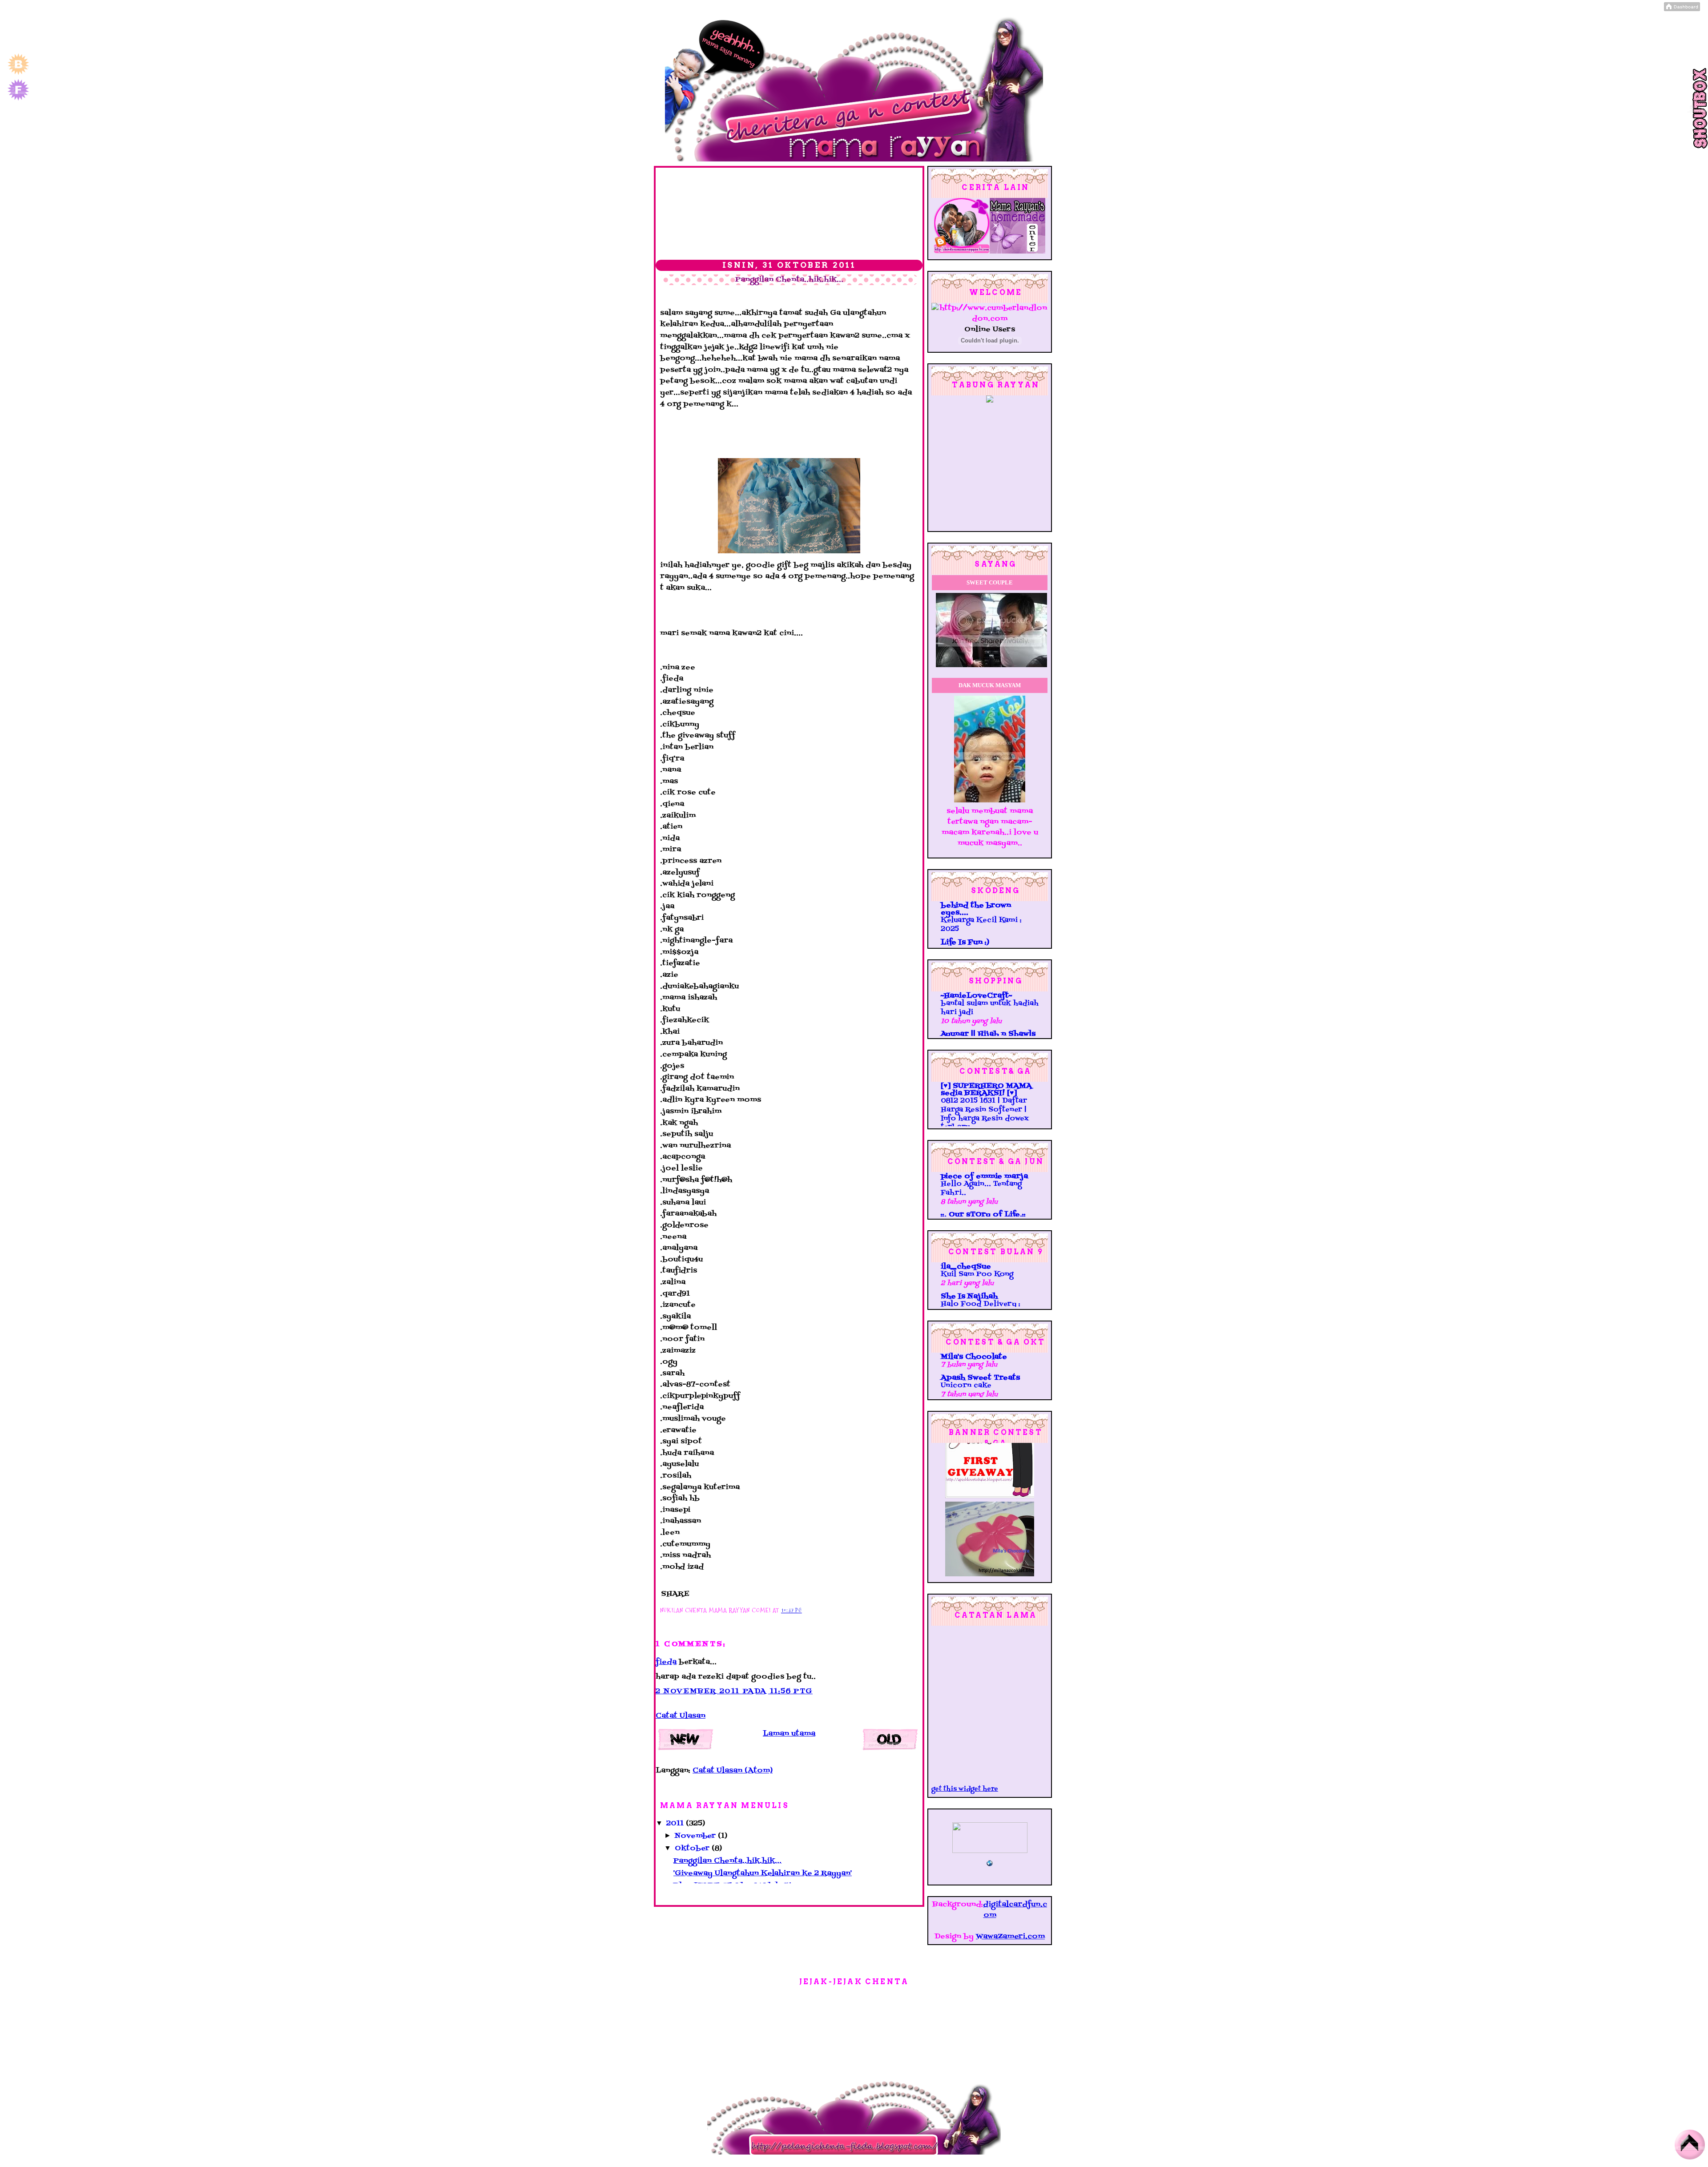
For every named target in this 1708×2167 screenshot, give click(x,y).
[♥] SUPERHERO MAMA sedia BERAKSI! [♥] (986, 1090)
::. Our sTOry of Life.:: (983, 1215)
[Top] (1690, 2147)
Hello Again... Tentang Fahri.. (981, 1188)
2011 (676, 1824)
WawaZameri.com (1010, 1937)
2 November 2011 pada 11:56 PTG (734, 1692)
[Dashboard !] (1682, 9)
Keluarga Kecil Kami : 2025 (981, 925)
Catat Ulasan (681, 1716)
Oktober (693, 1849)
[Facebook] (18, 100)
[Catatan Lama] (891, 1742)
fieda (666, 1662)
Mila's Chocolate (974, 1357)
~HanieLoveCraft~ (976, 996)
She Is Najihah (969, 1297)
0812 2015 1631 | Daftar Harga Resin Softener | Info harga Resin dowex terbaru (985, 1114)
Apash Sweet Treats (980, 1378)
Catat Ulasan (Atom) (733, 1771)
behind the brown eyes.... (976, 909)
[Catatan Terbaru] (687, 1742)
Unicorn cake (966, 1386)
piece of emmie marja (984, 1176)
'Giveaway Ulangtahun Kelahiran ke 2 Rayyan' (763, 1873)
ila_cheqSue (966, 1267)
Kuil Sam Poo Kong (977, 1274)
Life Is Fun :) (965, 943)
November (696, 1836)
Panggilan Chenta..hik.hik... (789, 280)
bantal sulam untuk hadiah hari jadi (990, 1008)
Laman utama (789, 1734)
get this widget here (965, 1789)
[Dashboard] (18, 74)
